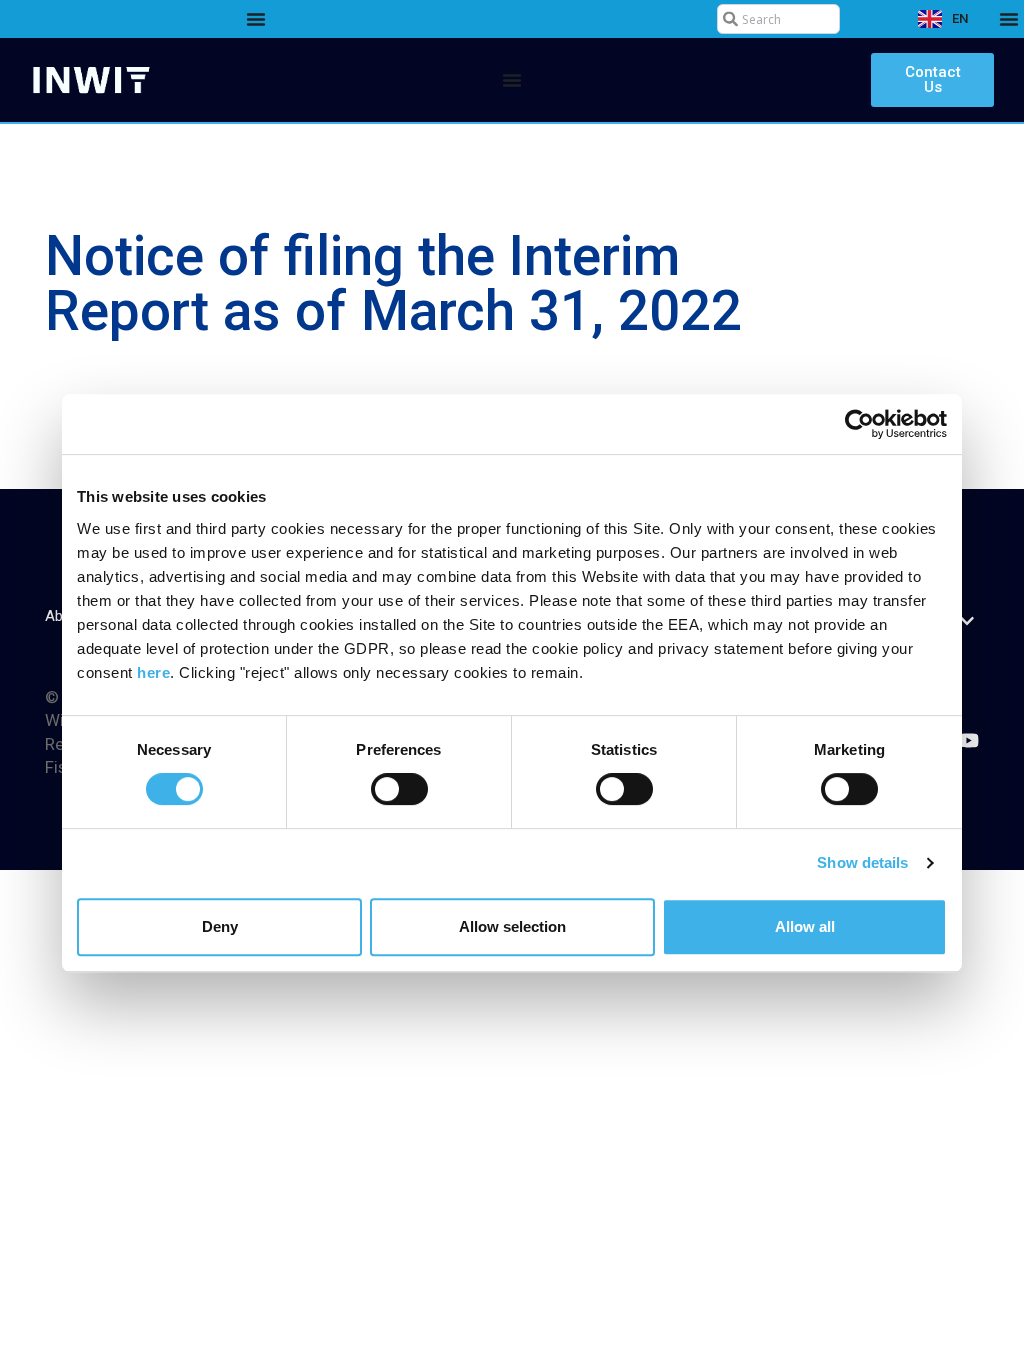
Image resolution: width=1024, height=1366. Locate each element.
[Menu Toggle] (256, 19)
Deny (220, 926)
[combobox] (779, 19)
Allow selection (512, 926)
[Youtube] (968, 740)
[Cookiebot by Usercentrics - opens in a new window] (859, 424)
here (153, 672)
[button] (967, 621)
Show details (862, 862)
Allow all (805, 926)
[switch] (399, 789)
